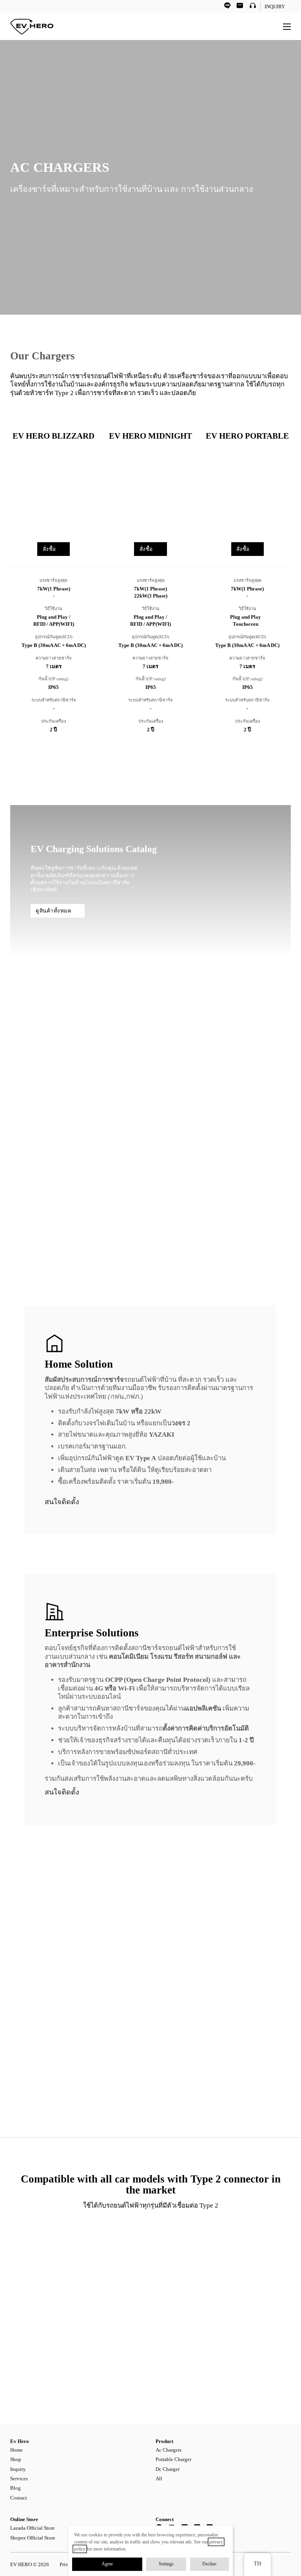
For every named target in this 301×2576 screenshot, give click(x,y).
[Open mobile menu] (287, 27)
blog (15, 2488)
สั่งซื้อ (49, 549)
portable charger (173, 2459)
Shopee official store (33, 2538)
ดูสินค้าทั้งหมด (53, 911)
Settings (166, 2564)
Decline (209, 2564)
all (159, 2479)
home (16, 2450)
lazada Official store (33, 2528)
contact (19, 2498)
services (19, 2479)
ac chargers (169, 2450)
